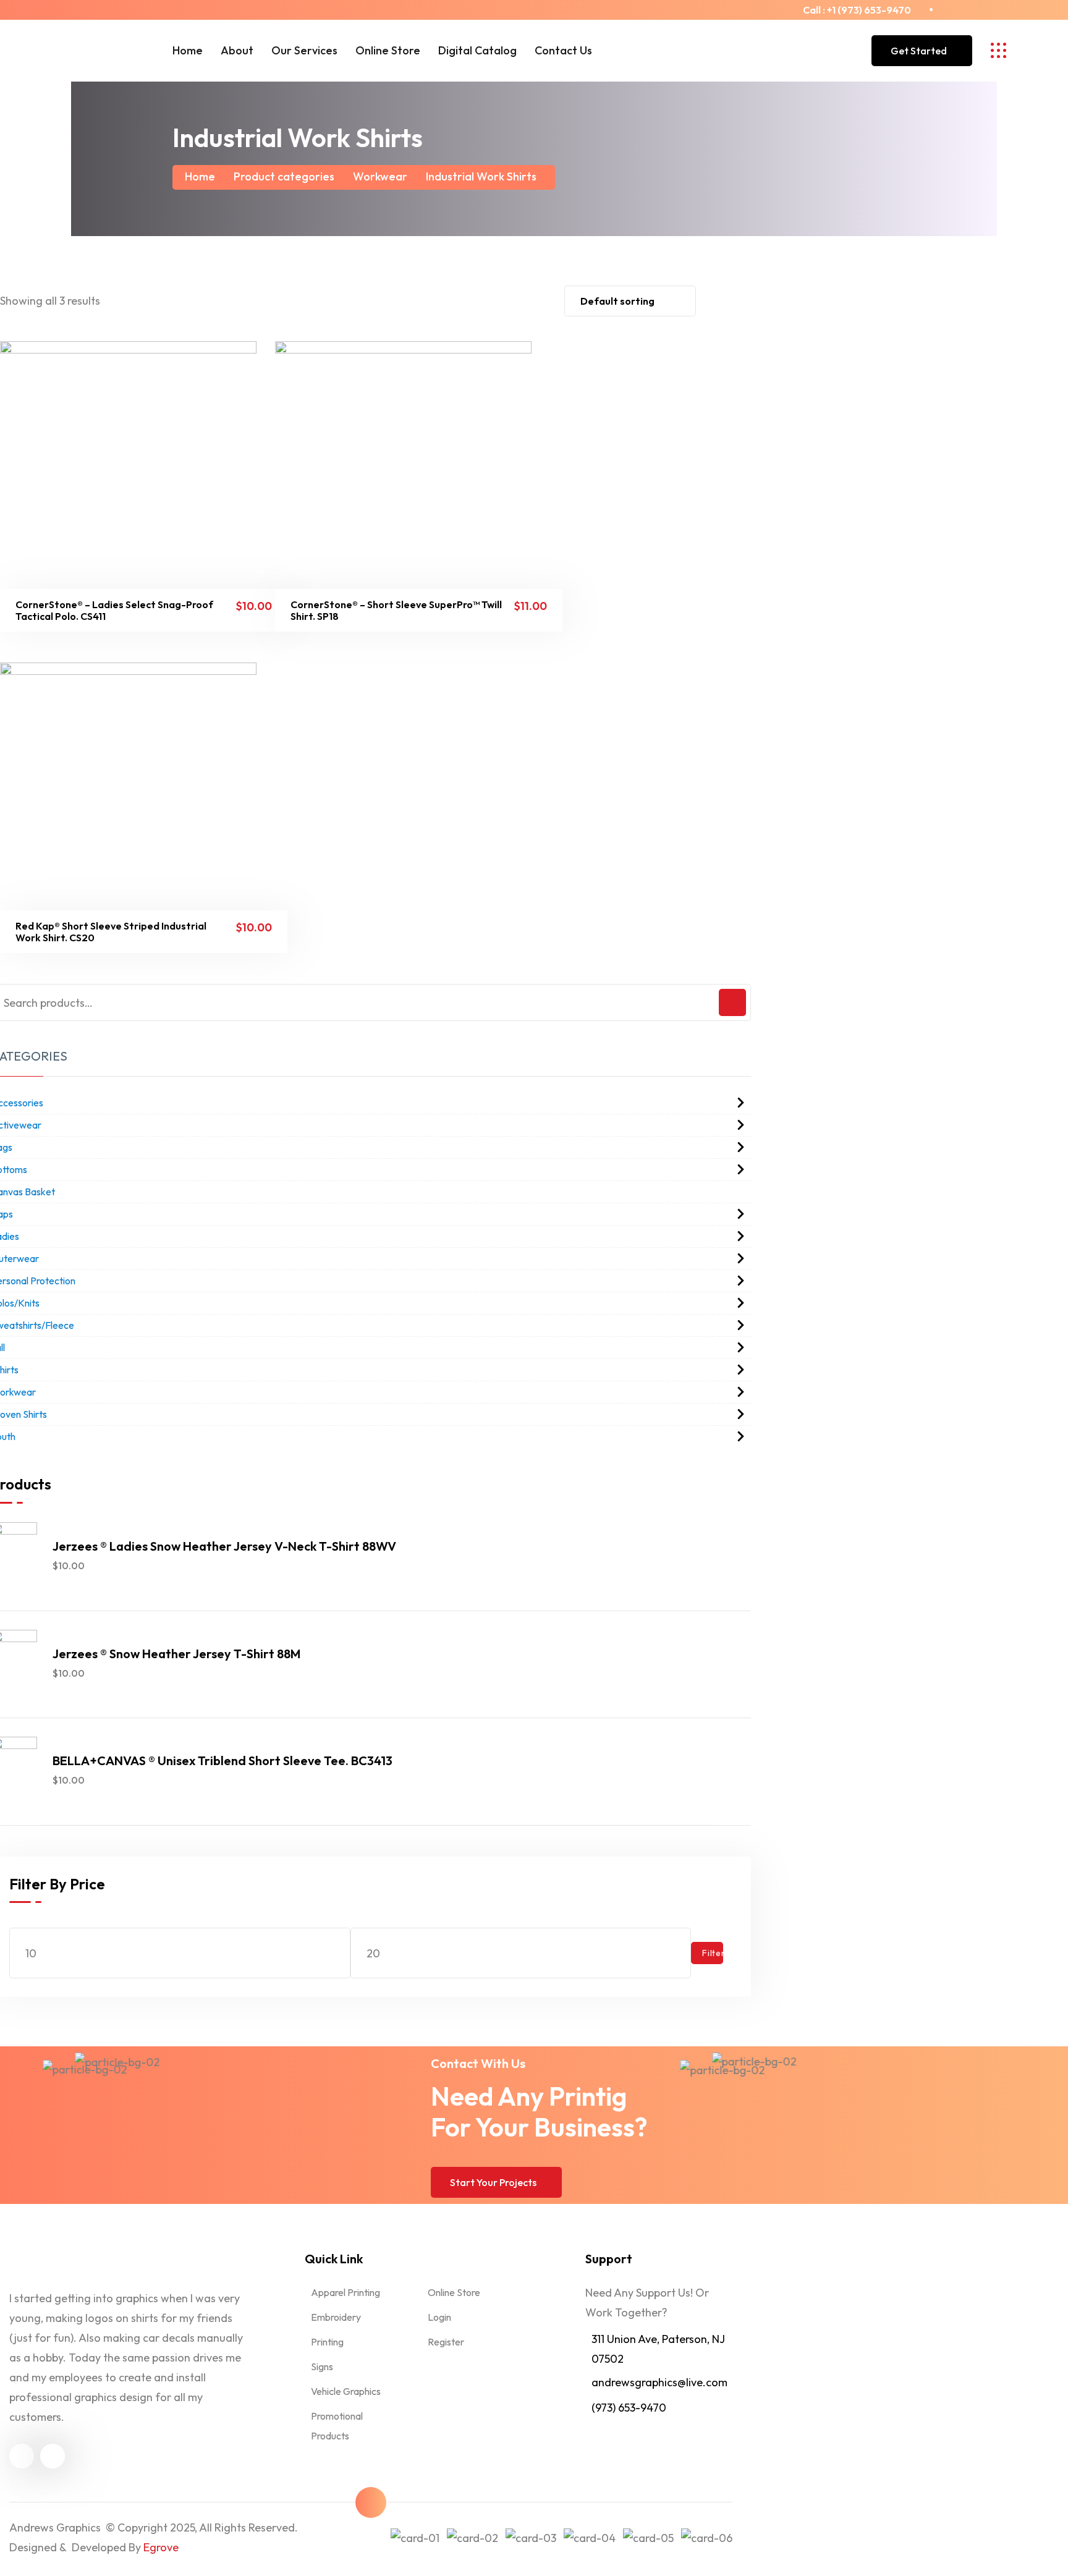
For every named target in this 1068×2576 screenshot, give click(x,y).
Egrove (161, 2547)
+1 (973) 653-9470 (869, 10)
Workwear (380, 176)
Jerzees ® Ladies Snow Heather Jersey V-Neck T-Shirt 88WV (224, 1546)
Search (732, 1002)
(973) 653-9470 (629, 2408)
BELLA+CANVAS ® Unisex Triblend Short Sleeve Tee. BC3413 (222, 1760)
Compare (175, 606)
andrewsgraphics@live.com (659, 2382)
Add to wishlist (113, 606)
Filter (713, 1953)
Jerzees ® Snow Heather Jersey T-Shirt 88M (176, 1654)
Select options (82, 606)
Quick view (144, 606)
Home (200, 176)
